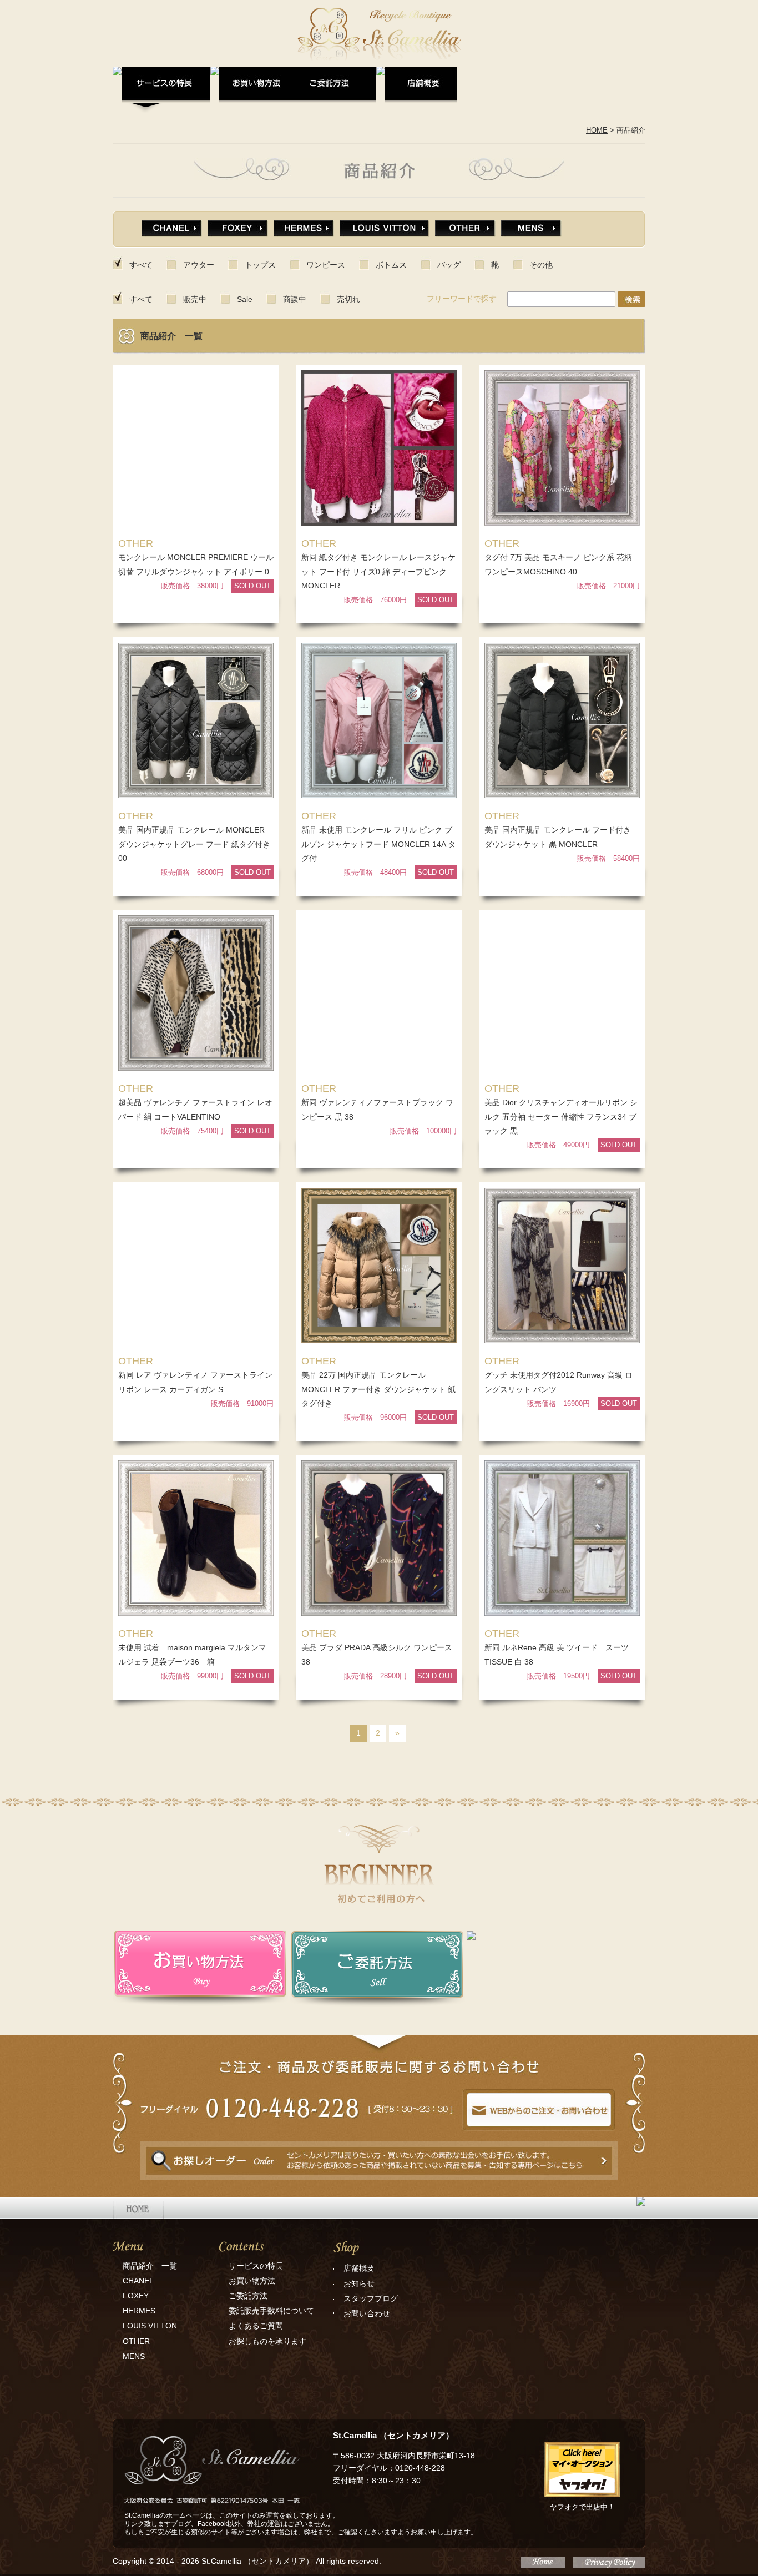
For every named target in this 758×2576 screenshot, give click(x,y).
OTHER (136, 2341)
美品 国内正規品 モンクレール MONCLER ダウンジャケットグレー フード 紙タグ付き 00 (198, 844)
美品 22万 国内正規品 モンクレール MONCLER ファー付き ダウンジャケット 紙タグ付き (378, 1389)
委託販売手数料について (271, 2311)
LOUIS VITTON (150, 2326)
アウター (199, 265)
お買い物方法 (252, 2281)
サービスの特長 (256, 2266)
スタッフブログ (371, 2298)
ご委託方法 (248, 2296)
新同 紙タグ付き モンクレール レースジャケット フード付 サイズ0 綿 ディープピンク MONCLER (378, 571)
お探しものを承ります (267, 2341)
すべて (141, 265)
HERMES (139, 2311)
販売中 (195, 299)
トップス (260, 265)
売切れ (348, 299)
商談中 (295, 299)
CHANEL (138, 2281)
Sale (245, 299)
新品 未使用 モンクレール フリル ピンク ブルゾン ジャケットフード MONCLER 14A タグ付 (378, 844)
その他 (541, 265)
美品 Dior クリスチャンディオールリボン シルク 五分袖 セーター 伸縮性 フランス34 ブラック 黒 (561, 1116)
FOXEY (136, 2296)
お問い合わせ (367, 2313)
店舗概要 (359, 2268)
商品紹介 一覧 (150, 2266)
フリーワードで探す (462, 299)
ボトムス (391, 265)
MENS (134, 2356)
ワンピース (326, 265)
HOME (597, 130)
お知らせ (359, 2283)
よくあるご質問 (256, 2326)
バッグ (449, 265)
